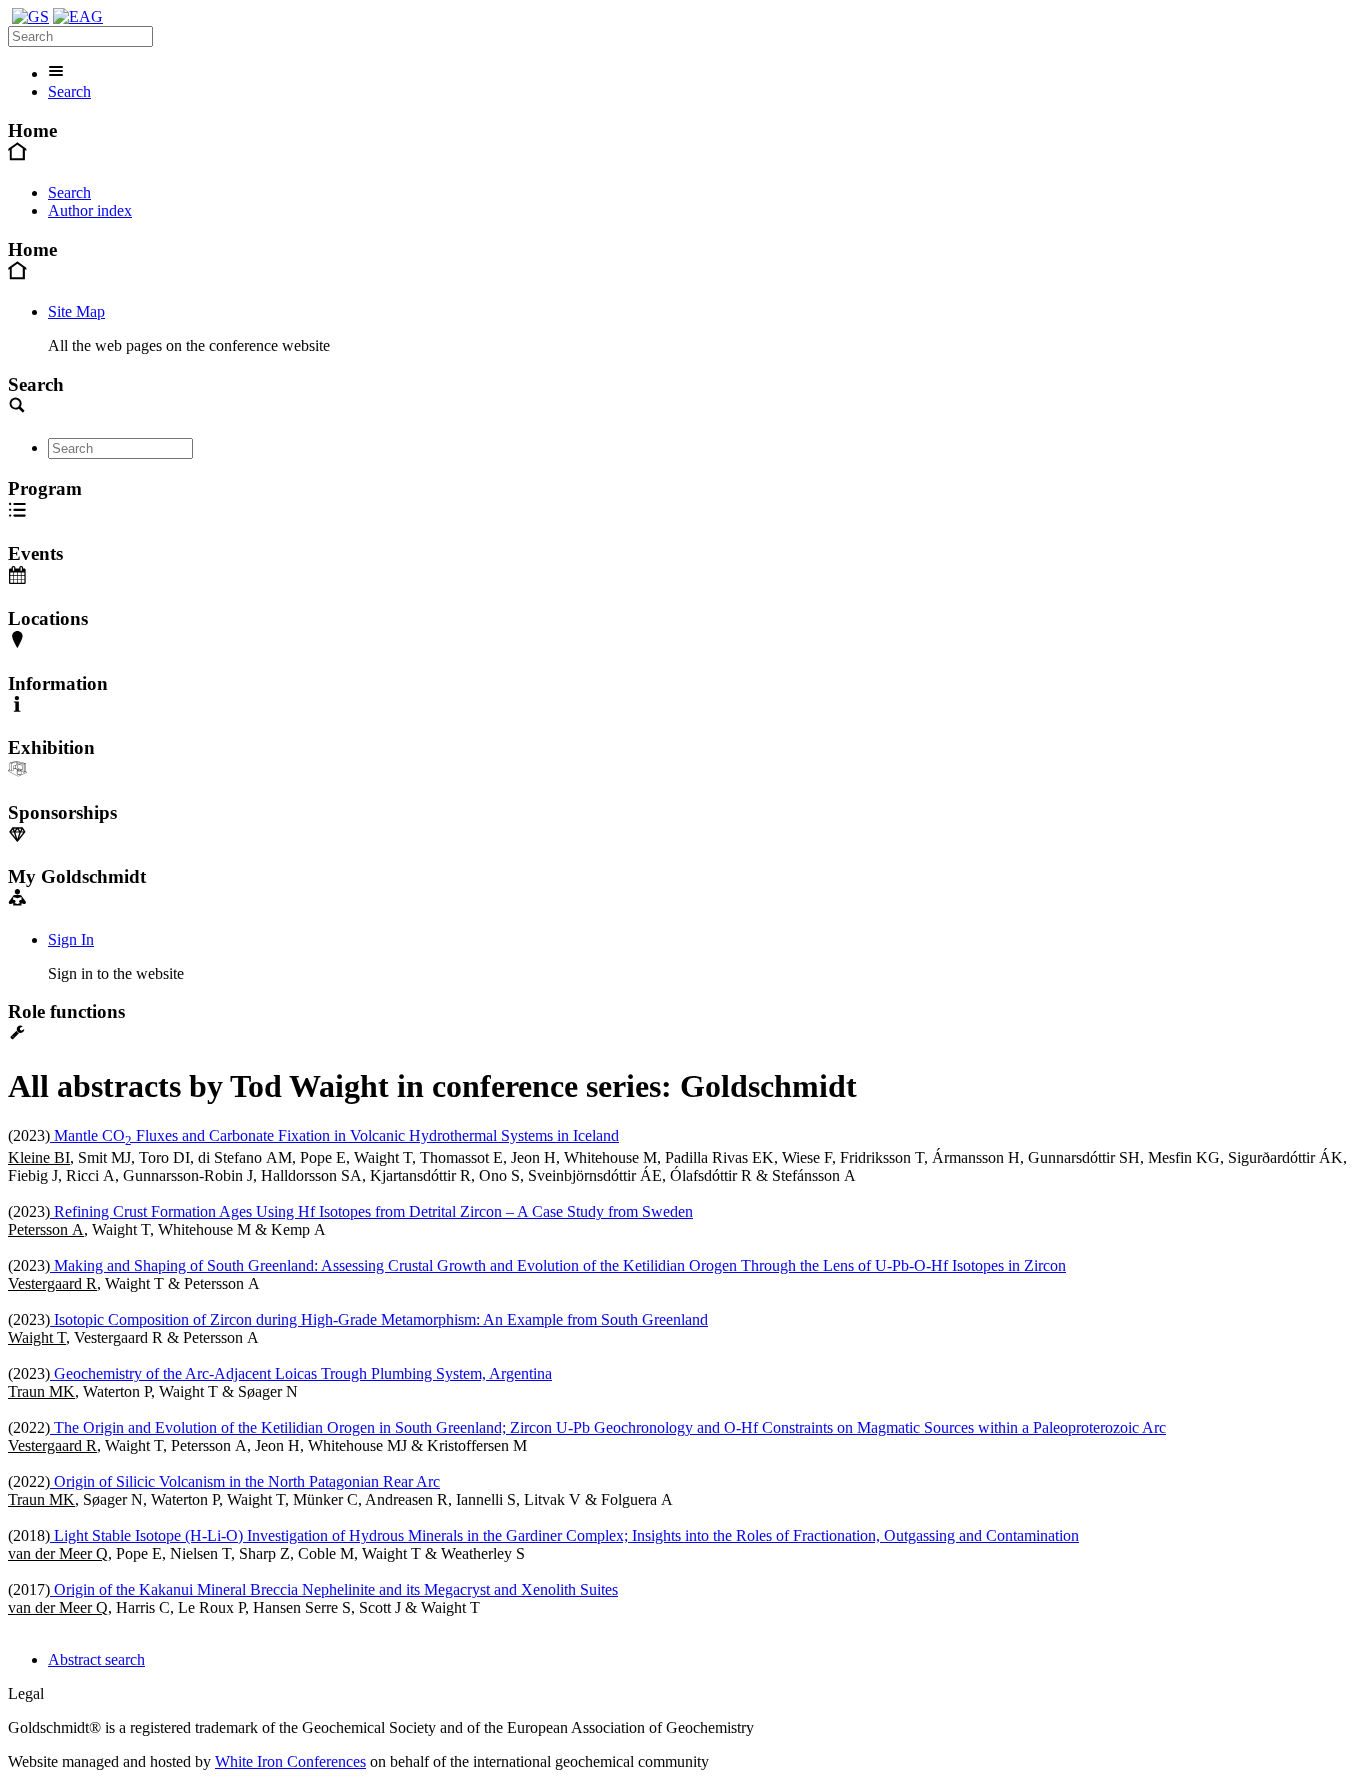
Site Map (76, 311)
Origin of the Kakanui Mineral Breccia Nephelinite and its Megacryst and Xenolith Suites (334, 1589)
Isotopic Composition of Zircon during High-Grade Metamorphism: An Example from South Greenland (379, 1319)
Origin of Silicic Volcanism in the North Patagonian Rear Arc (245, 1481)
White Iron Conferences (290, 1761)
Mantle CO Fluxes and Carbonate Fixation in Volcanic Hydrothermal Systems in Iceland (334, 1135)
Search (69, 91)
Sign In (71, 939)
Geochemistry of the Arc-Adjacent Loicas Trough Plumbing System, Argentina (301, 1373)
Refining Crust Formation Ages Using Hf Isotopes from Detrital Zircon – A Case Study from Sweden (371, 1211)
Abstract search (96, 1659)
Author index (90, 210)
